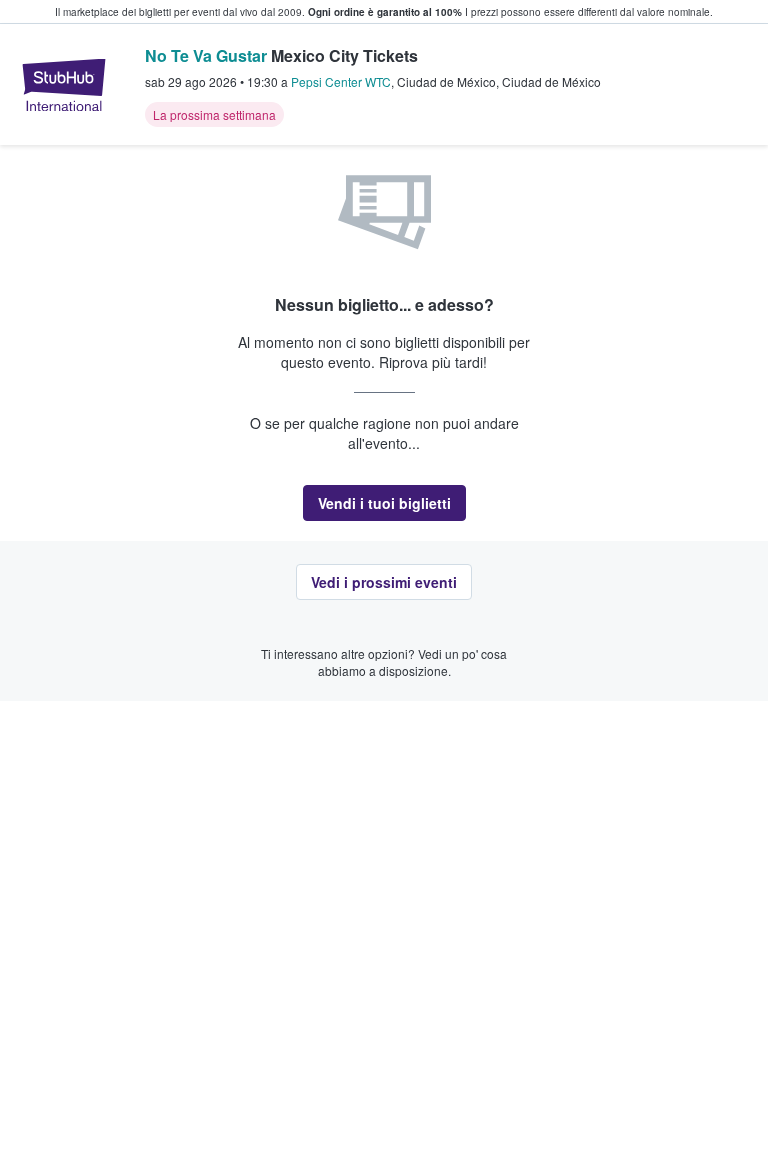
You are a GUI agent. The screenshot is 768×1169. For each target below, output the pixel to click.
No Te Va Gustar (206, 55)
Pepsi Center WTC (341, 81)
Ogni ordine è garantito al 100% (385, 12)
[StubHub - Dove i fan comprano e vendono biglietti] (64, 85)
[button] (384, 503)
